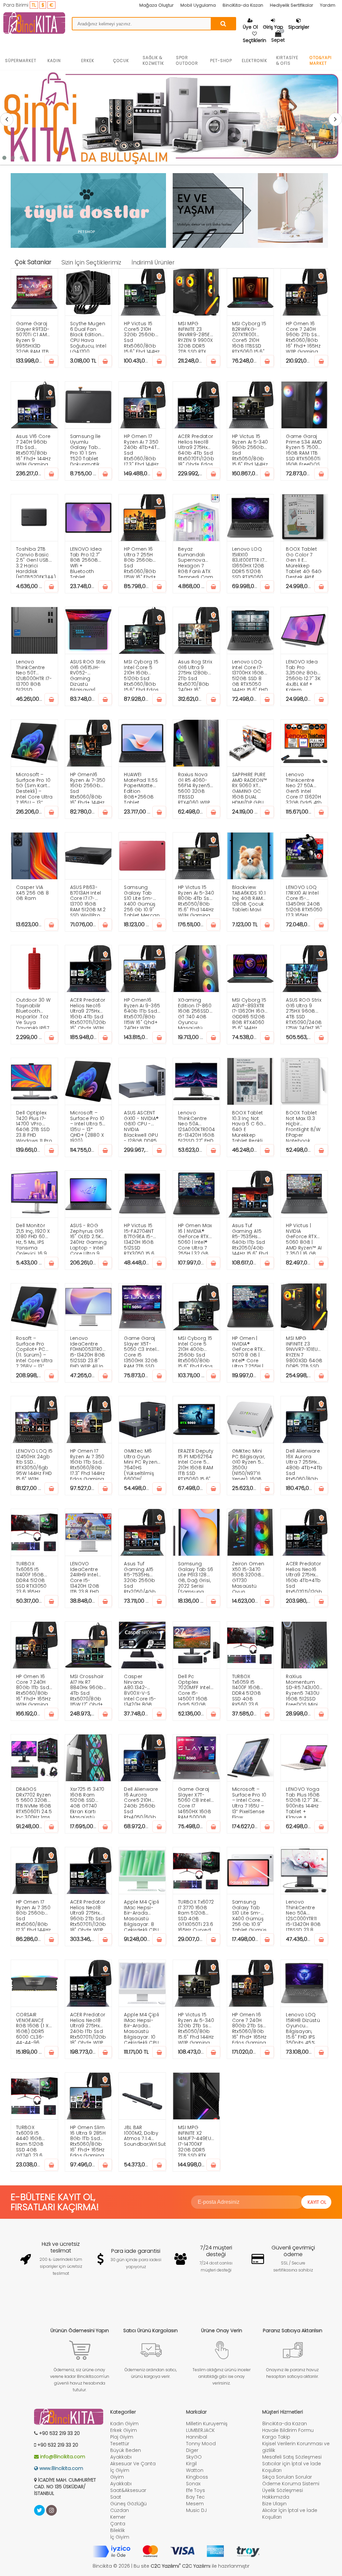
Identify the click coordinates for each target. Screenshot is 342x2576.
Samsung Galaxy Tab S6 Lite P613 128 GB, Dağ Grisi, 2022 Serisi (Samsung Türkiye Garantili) (196, 1577)
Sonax (193, 2484)
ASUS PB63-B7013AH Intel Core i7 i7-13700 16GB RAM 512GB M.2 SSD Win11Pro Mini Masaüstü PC (88, 900)
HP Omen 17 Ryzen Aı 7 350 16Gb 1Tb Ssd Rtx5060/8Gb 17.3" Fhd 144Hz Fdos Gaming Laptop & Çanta (88, 1464)
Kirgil (191, 2464)
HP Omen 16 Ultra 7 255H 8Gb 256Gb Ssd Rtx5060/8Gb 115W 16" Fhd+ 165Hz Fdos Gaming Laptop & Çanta (140, 562)
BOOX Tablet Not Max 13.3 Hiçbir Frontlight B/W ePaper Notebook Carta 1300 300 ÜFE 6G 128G (303, 1126)
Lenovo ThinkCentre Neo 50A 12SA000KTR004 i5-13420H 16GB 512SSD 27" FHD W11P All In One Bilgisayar (197, 1126)
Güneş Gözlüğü (128, 2504)
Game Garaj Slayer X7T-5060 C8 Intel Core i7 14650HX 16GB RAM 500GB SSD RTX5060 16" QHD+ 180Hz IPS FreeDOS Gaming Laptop (196, 1802)
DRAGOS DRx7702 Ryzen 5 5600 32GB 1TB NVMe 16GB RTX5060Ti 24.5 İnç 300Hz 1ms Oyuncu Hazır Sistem (34, 1802)
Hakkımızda (276, 2497)
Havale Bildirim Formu (288, 2430)
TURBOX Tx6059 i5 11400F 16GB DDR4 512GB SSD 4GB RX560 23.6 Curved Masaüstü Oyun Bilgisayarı (247, 1689)
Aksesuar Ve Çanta (133, 2464)
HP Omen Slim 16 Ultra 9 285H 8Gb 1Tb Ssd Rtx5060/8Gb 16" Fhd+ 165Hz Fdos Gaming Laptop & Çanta (88, 2140)
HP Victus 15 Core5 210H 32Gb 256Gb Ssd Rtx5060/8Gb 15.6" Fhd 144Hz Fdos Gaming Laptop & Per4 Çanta (142, 336)
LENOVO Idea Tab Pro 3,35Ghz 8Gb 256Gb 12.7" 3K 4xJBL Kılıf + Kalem (303, 675)
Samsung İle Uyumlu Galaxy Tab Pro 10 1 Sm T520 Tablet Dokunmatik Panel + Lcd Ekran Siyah (85, 449)
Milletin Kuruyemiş (207, 2424)
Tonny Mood (201, 2444)
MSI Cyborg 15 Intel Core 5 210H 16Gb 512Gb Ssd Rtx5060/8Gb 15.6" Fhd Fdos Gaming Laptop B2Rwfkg (141, 675)
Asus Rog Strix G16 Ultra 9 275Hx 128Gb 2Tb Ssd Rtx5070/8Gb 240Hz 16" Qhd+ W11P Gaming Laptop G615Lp (196, 675)
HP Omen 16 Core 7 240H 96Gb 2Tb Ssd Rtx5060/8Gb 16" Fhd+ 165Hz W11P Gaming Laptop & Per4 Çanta (303, 336)
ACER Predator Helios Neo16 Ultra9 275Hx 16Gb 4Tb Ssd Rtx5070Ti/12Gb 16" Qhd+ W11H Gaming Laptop (88, 1013)
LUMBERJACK (200, 2430)
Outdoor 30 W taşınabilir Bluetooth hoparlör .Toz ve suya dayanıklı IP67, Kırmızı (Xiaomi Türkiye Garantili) (34, 1013)
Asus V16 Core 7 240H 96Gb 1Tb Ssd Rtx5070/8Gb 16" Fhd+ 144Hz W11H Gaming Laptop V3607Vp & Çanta (33, 449)
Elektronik (254, 61)
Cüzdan (120, 2510)
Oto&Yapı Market (321, 60)
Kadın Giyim (124, 2424)
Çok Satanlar (33, 262)
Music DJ (196, 2510)
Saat (116, 2497)
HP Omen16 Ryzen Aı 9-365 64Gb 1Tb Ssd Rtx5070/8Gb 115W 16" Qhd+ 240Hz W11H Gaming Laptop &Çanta (142, 1013)
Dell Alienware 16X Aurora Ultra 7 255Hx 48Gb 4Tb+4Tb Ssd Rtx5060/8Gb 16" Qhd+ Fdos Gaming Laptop (304, 1464)
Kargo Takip (276, 2437)
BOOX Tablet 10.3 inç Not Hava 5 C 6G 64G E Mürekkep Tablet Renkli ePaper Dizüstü (250, 1126)
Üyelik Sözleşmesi (283, 2490)
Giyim (117, 2477)
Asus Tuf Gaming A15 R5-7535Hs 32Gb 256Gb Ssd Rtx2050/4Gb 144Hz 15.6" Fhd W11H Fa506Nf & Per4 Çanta (142, 1577)
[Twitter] (39, 2510)
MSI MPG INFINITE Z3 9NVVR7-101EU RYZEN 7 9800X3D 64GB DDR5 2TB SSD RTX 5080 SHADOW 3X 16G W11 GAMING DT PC (304, 1351)
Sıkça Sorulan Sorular (287, 2477)
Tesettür (120, 2444)
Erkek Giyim (124, 2430)
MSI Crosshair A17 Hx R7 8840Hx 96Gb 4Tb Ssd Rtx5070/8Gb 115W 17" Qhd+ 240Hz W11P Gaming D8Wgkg (87, 1689)
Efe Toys (196, 2490)
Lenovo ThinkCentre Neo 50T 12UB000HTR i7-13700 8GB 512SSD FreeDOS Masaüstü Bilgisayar (34, 675)
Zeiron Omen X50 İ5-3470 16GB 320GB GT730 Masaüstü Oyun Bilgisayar (248, 1577)
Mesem (195, 2504)
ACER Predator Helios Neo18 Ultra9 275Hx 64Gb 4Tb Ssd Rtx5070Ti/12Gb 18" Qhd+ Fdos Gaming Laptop (196, 449)
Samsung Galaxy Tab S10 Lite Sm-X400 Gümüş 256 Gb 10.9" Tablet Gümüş (249, 1915)
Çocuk (121, 61)
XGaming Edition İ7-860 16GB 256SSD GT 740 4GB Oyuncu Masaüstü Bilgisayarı (195, 1013)
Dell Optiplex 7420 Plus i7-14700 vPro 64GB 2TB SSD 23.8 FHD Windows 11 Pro (34, 1126)
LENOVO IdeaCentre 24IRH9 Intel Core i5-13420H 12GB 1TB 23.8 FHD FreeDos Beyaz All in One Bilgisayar (89, 1577)
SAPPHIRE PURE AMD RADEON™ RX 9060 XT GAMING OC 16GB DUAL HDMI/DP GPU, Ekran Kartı (250, 787)
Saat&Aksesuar (128, 2490)
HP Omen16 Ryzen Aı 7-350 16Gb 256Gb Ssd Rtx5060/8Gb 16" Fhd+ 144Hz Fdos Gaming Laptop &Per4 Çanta (88, 787)
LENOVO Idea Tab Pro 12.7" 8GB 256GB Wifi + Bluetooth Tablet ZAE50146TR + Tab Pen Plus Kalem (86, 562)
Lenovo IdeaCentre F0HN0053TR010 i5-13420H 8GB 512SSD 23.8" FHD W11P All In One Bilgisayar (89, 1351)
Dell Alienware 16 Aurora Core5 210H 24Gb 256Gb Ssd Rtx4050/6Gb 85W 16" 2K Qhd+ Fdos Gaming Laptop (141, 1802)
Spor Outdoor (187, 60)
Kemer (118, 2517)
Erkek (88, 61)
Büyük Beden (126, 2450)
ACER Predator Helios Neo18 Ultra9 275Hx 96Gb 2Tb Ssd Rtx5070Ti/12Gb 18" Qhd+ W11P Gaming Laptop (88, 1915)
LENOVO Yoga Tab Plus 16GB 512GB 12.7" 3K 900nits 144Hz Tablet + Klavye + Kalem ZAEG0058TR (303, 1802)
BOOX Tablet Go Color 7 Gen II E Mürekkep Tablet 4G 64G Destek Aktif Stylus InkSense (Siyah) (304, 562)
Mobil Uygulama (198, 5)
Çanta (118, 2524)
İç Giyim (120, 2470)
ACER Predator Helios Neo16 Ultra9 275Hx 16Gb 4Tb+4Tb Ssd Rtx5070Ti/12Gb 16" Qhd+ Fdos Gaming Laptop (304, 1577)
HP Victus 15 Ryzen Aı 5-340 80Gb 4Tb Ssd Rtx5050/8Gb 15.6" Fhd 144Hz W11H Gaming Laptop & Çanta (196, 900)
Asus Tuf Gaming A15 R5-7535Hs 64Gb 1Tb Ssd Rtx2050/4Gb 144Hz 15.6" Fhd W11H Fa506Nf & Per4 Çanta (250, 1238)
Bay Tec (195, 2497)
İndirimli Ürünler (153, 263)
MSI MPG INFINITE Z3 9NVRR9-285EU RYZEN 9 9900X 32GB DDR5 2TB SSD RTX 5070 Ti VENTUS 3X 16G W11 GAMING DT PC (196, 336)
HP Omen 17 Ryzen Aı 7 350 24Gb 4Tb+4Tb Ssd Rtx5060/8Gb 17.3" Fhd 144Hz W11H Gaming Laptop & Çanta (142, 449)
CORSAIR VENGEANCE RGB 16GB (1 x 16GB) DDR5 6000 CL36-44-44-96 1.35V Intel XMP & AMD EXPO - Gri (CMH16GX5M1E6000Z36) (37, 2027)
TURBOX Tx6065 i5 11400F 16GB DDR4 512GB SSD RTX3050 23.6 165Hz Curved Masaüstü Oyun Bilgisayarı (31, 1577)
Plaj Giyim (122, 2437)
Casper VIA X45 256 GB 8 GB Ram (32, 893)
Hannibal (197, 2437)
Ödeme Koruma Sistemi (291, 2484)
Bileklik (118, 2530)
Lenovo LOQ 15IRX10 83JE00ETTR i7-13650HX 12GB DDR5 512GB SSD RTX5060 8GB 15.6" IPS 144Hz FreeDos (250, 562)
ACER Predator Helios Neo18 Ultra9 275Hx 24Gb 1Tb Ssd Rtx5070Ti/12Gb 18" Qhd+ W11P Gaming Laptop (88, 2027)
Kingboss (197, 2477)
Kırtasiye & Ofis (287, 60)
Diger (192, 2450)
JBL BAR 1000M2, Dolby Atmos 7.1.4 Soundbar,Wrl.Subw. (145, 2136)
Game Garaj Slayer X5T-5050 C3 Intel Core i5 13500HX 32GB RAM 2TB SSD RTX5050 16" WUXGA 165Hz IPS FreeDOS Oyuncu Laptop (141, 1351)
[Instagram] (51, 2510)
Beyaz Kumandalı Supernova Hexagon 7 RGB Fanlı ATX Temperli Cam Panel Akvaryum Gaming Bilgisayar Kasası (196, 562)
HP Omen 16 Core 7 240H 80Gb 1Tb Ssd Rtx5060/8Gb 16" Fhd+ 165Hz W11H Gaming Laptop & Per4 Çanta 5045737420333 (35, 1689)
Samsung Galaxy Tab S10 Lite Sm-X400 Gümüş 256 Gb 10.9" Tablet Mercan (142, 900)
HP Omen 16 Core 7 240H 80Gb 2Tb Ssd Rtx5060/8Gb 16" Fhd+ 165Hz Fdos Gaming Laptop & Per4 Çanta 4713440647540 (251, 2027)
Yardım (328, 5)
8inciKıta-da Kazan (243, 5)
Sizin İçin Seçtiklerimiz (91, 263)
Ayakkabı (121, 2457)
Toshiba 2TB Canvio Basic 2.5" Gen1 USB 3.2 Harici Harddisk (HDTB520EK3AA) (36, 562)
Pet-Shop (221, 61)
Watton (195, 2470)
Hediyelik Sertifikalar (292, 5)
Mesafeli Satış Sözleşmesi (292, 2457)
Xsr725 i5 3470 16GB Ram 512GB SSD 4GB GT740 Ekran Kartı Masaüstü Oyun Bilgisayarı (87, 1802)
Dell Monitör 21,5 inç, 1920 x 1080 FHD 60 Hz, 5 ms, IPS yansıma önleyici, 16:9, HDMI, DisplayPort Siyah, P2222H (33, 1238)
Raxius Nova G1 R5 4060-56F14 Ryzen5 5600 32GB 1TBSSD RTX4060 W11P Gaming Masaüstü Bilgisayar (194, 787)
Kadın (54, 61)
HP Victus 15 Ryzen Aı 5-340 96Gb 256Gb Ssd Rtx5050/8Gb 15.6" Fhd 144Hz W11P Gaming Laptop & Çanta (250, 449)
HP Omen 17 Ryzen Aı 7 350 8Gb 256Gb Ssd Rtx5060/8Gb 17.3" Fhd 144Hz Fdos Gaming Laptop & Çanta (33, 1915)
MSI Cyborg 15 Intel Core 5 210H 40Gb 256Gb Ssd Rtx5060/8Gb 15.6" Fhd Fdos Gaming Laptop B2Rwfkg (195, 1351)
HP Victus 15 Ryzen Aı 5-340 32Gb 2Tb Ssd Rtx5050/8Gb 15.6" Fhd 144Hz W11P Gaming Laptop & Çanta (196, 2027)
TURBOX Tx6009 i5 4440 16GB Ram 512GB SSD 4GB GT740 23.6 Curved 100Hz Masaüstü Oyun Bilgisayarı (32, 2140)
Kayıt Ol (317, 2202)
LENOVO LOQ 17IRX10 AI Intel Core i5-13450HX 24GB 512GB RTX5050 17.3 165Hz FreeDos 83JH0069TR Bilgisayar (304, 900)
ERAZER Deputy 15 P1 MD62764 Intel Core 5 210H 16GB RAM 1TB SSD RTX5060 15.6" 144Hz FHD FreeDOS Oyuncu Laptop (196, 1464)
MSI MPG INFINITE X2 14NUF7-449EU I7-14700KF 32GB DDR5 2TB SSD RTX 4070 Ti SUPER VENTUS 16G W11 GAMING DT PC (196, 2140)
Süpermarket (21, 61)
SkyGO (194, 2457)
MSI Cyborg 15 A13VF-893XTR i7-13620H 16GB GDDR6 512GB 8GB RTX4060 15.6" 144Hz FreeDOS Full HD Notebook (250, 1013)
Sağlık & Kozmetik (153, 60)
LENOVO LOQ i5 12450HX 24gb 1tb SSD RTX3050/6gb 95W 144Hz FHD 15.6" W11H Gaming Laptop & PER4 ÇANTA (34, 1464)
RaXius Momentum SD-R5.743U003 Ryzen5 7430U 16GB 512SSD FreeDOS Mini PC (304, 1689)
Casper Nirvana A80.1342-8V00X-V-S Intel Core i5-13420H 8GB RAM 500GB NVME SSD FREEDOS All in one (140, 1689)
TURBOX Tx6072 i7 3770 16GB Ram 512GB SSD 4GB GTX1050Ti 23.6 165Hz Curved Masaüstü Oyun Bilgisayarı (196, 1915)
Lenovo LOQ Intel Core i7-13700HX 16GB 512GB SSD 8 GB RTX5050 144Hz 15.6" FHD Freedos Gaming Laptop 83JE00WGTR (250, 675)
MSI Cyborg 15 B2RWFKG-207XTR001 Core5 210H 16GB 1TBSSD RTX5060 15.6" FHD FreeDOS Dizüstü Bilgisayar (249, 336)
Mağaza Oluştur (156, 5)
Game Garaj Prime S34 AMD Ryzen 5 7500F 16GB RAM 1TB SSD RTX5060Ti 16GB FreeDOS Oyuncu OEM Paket (304, 449)
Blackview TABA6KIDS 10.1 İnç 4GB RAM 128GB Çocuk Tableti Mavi (249, 898)
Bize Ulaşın (274, 2504)
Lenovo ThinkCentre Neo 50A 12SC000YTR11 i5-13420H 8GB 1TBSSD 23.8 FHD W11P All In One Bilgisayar (304, 1915)
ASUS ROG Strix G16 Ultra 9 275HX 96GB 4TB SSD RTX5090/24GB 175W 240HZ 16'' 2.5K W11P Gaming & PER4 (304, 1013)
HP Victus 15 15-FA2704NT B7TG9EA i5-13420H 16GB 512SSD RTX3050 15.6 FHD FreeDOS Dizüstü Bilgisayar (140, 1238)
